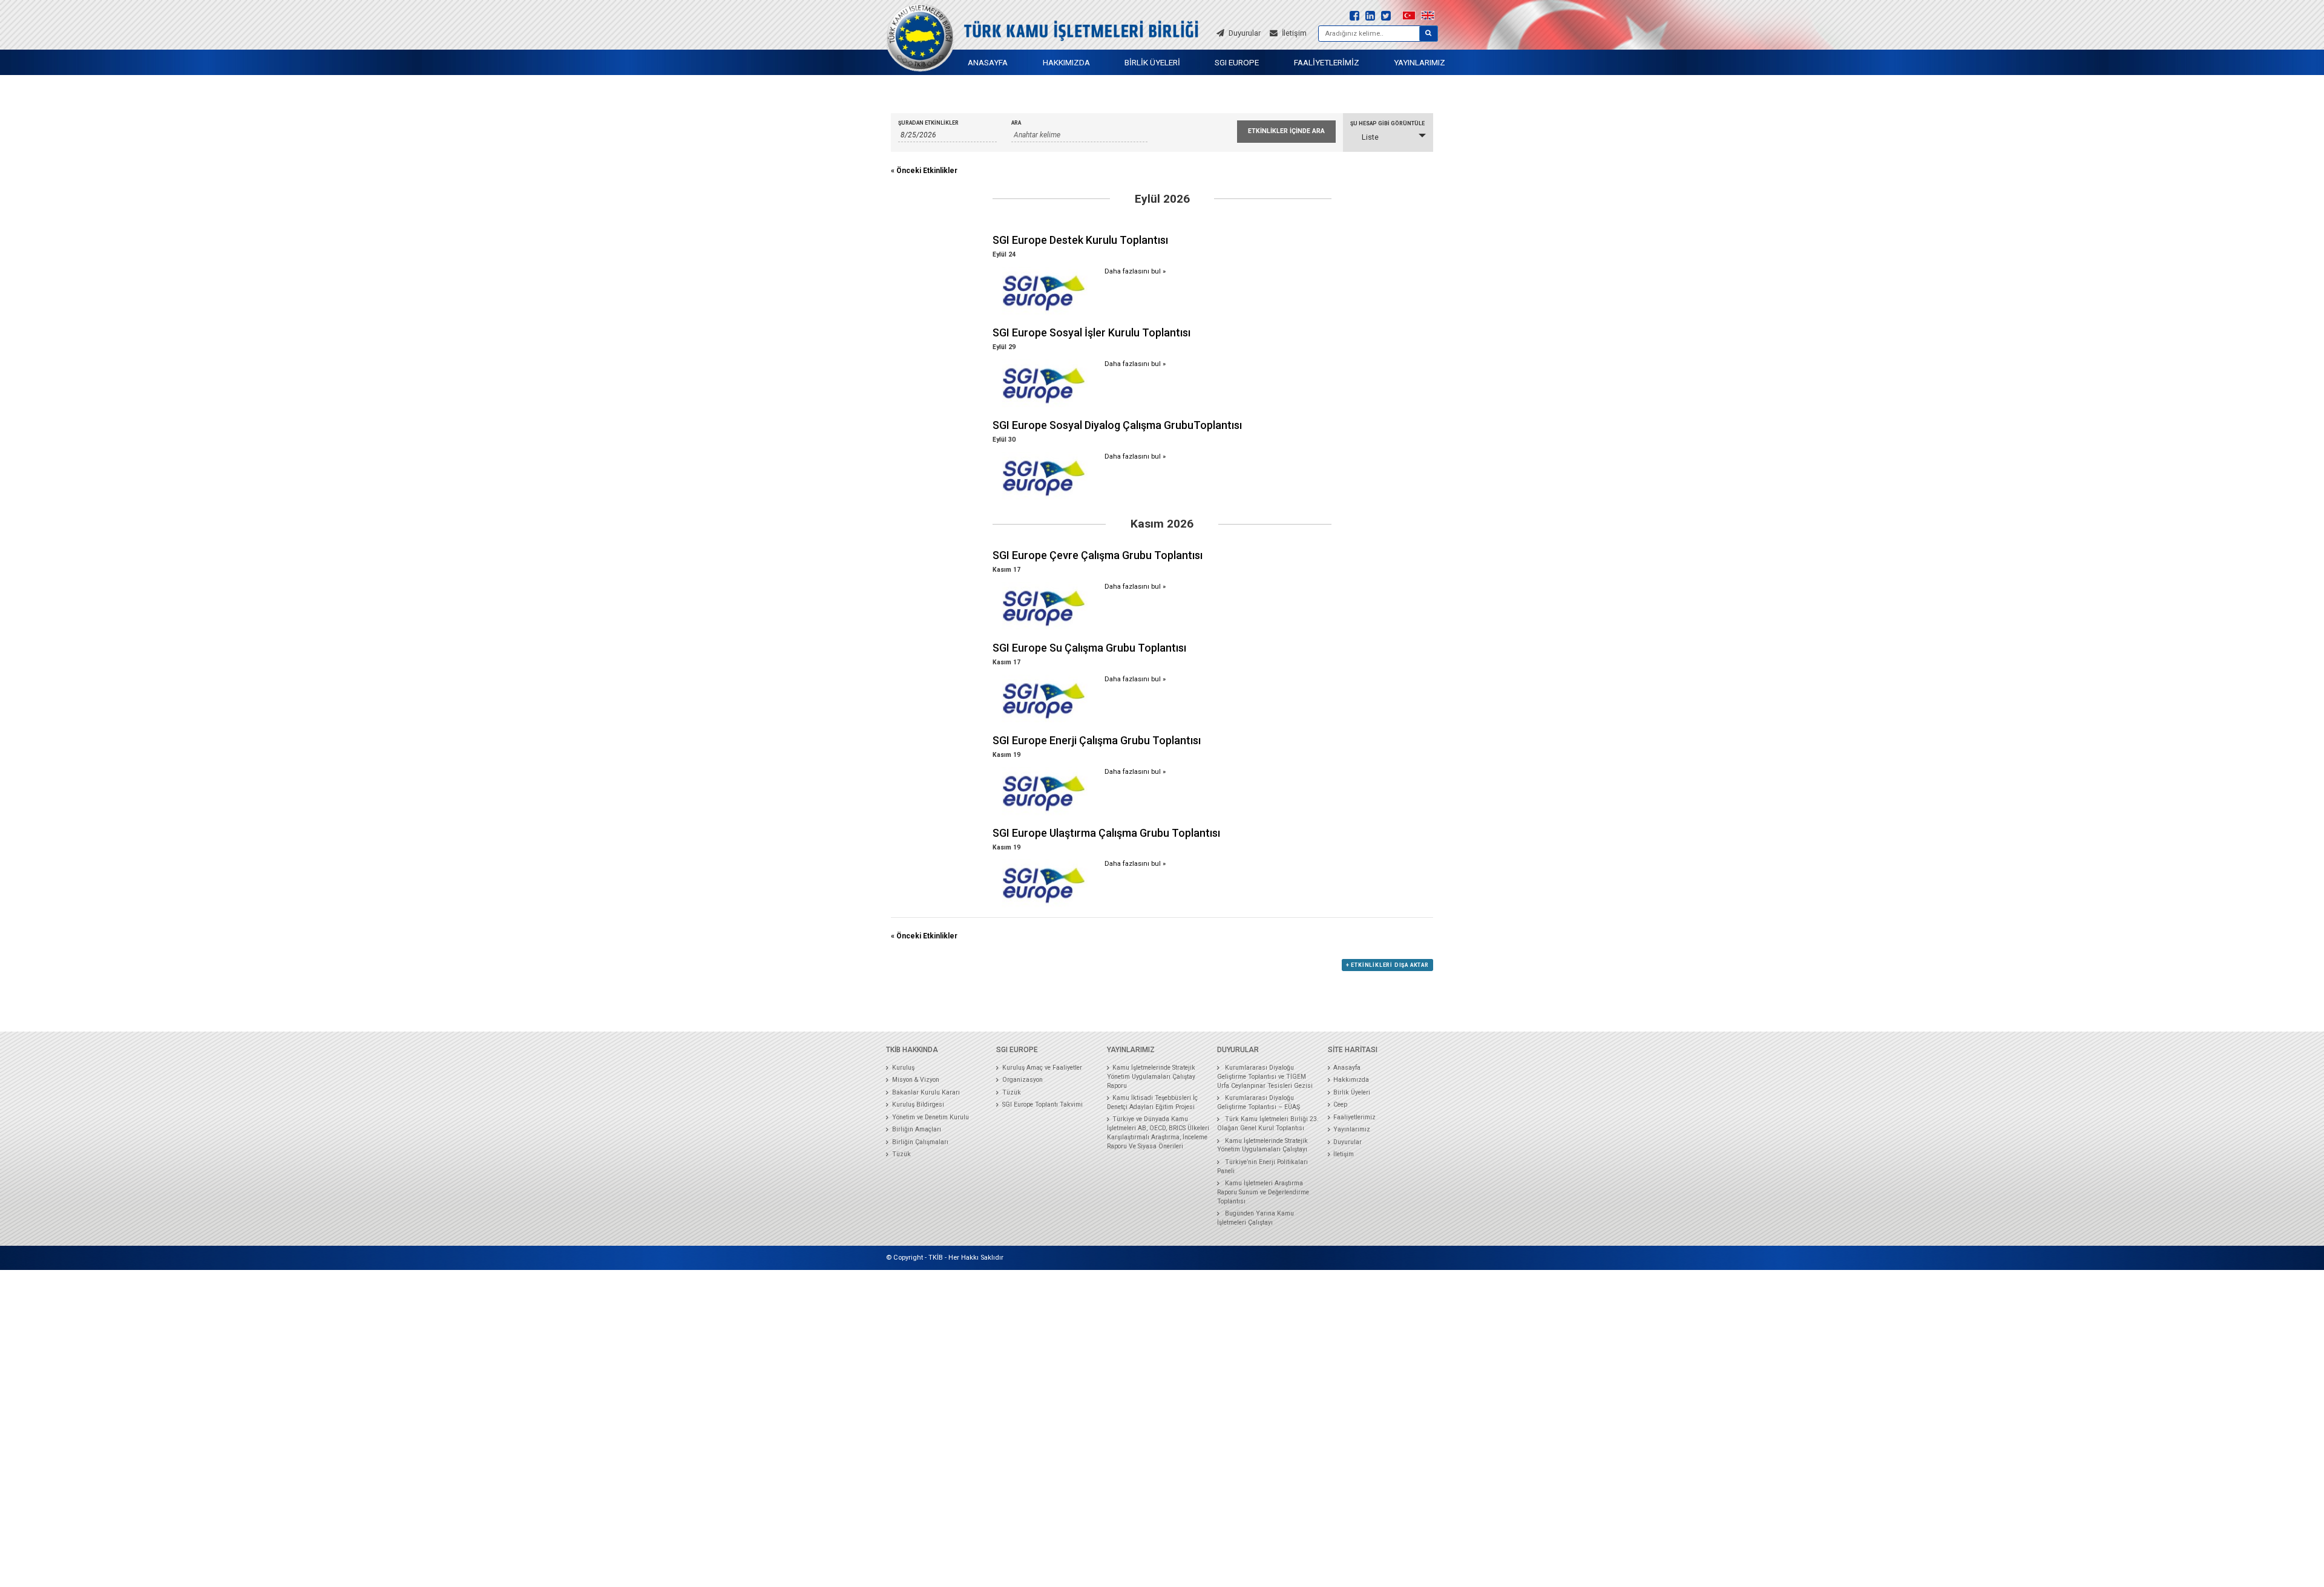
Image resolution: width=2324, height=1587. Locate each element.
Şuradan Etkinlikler (928, 123)
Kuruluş (903, 1068)
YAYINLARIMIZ (1420, 62)
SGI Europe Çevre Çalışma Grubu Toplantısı (1098, 555)
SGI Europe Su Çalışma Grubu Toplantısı (1089, 648)
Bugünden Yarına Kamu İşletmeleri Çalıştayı (1256, 1218)
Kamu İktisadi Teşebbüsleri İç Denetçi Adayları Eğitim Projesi (1153, 1102)
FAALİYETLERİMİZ (1327, 62)
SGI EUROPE (1237, 62)
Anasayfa (1347, 1068)
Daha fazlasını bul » (1135, 271)
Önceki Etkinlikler (924, 171)
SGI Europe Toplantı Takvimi (1042, 1104)
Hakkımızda (1351, 1080)
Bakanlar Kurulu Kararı (926, 1092)
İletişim (1344, 1154)
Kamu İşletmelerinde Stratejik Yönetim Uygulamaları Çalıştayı (1262, 1145)
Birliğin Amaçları (917, 1129)
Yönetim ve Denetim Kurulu (931, 1117)
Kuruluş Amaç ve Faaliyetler (1042, 1068)
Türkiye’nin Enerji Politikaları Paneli (1262, 1167)
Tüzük (901, 1154)
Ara (1016, 123)
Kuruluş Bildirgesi (918, 1104)
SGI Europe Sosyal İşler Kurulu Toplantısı (1091, 332)
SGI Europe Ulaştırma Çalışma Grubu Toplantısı (1106, 833)
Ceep (1340, 1104)
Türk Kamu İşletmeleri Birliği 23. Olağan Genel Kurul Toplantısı (1268, 1124)
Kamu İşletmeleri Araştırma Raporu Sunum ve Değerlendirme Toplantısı (1263, 1192)
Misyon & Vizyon (916, 1080)
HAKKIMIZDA (1066, 62)
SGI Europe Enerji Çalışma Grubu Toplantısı (1097, 740)
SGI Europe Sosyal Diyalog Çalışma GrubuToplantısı (1117, 425)
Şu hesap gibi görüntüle (1387, 124)
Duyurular (1347, 1142)
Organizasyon (1022, 1080)
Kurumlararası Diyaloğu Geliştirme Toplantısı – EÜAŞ (1259, 1102)
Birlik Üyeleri (1352, 1092)
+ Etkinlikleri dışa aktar (1387, 965)
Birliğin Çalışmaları (920, 1142)
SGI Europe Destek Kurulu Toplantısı (1080, 240)
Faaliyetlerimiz (1354, 1117)
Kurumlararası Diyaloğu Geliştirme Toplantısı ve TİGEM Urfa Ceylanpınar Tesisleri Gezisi (1265, 1077)
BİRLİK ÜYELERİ (1152, 62)
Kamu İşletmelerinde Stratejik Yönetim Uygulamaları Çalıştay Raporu (1151, 1077)
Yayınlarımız (1352, 1129)
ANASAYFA (988, 62)
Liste (1370, 136)
